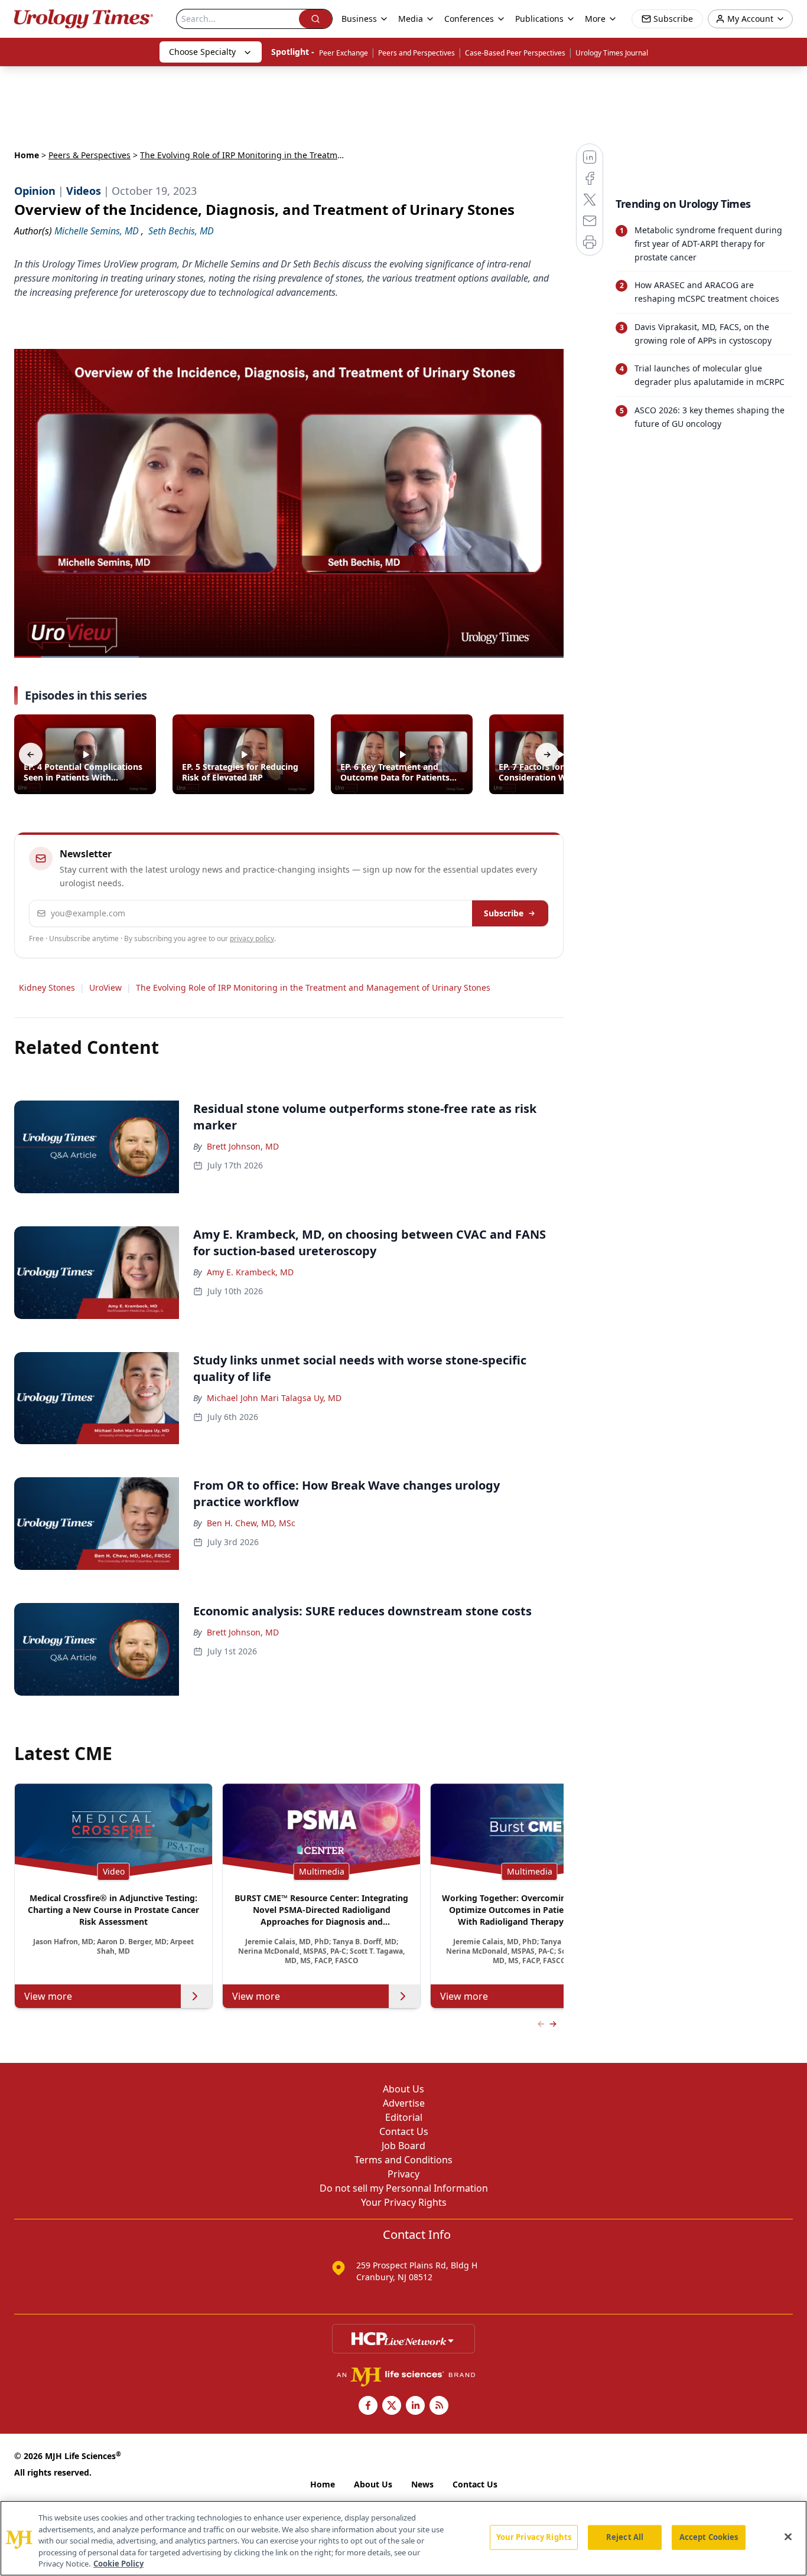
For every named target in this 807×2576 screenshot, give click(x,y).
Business (359, 19)
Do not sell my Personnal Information (404, 2188)
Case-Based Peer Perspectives (515, 53)
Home (27, 155)
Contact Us (404, 2131)
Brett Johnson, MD (243, 1146)
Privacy (403, 2174)
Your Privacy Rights (404, 2202)
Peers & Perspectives (90, 155)
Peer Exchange (344, 53)
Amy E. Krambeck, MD (250, 1272)
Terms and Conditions (403, 2160)
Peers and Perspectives (416, 53)
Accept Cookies (709, 2537)
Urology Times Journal (612, 53)
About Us (403, 2089)
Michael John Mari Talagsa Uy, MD (274, 1398)
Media (411, 19)
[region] (403, 2538)
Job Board (403, 2146)
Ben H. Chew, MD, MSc (251, 1523)
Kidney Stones (47, 987)
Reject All (625, 2537)
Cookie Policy (118, 2564)
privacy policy (252, 938)
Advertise (404, 2103)
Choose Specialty (202, 52)
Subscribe (504, 913)
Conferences (469, 19)
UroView (105, 987)
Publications (539, 19)
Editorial (404, 2117)
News (422, 2484)
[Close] (788, 2537)
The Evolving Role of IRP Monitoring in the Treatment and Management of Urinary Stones (313, 987)
